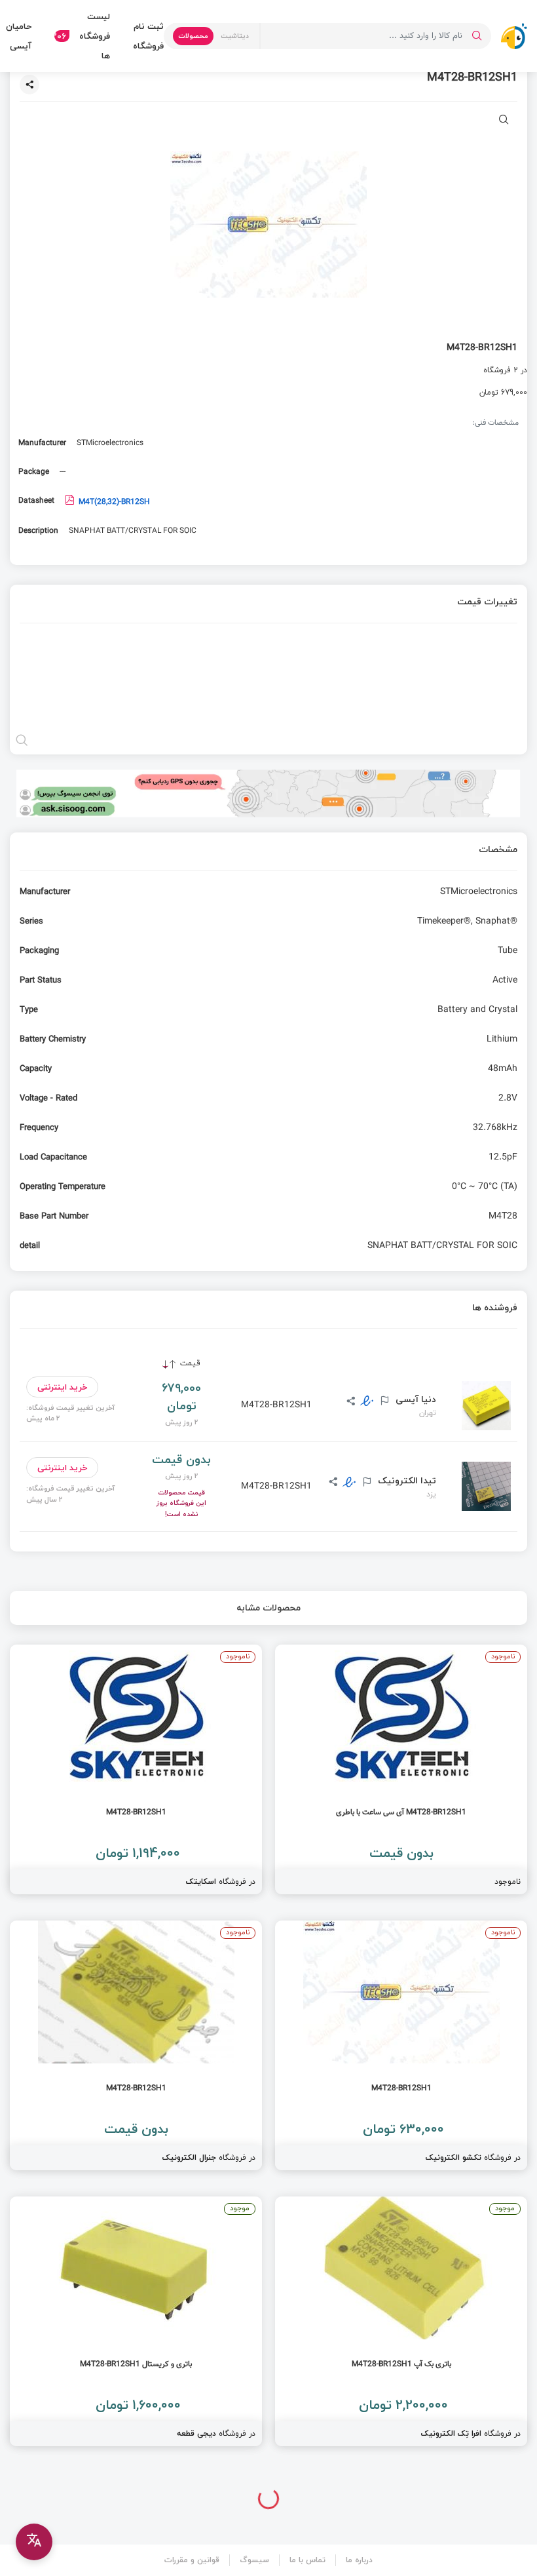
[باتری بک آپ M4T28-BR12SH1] (401, 2321)
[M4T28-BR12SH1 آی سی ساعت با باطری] (401, 1769)
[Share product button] (29, 85)
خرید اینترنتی (63, 1387)
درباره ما (359, 2560)
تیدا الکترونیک (406, 1481)
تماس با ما (307, 2560)
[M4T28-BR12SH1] (136, 1769)
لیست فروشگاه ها (82, 36)
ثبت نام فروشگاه (148, 36)
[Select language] (34, 2542)
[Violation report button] (383, 1401)
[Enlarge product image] (504, 121)
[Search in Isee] (477, 36)
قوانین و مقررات (192, 2560)
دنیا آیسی (415, 1399)
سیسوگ (254, 2560)
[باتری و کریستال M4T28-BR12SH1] (136, 2321)
